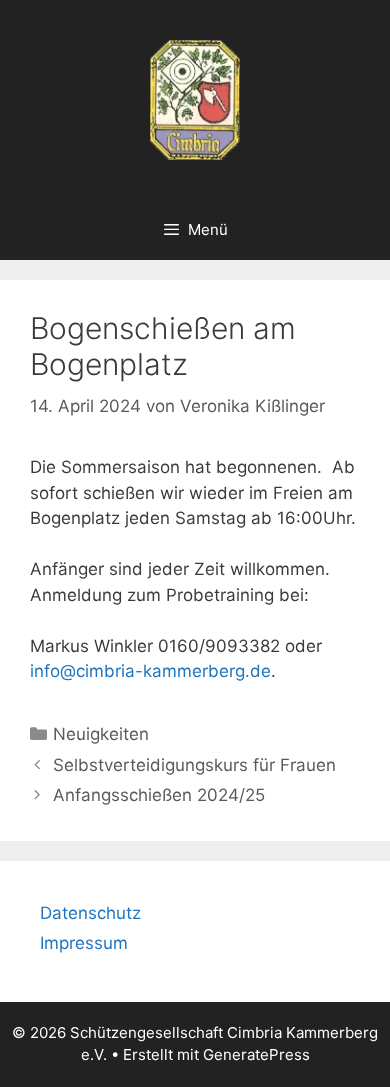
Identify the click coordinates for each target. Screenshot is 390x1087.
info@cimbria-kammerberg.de (150, 671)
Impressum (84, 943)
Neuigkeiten (101, 734)
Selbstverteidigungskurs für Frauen (194, 765)
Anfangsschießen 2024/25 (159, 795)
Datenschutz (90, 913)
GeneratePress (256, 1054)
